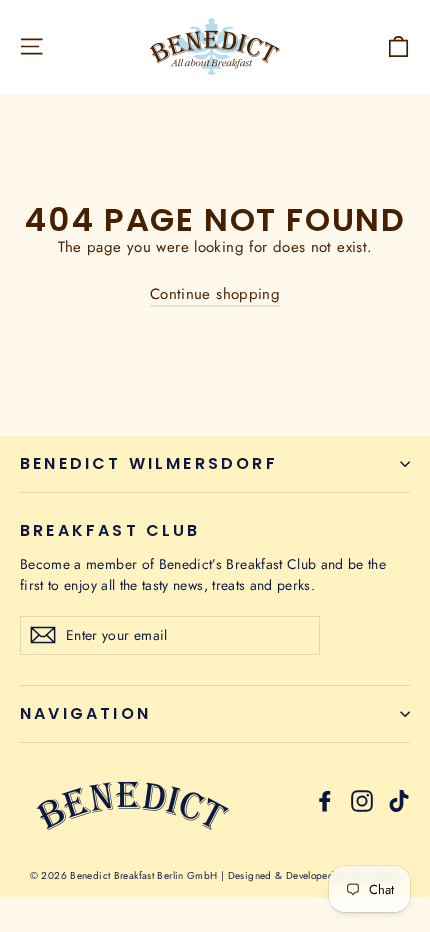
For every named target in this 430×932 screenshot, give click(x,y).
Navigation (85, 713)
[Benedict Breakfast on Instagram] (362, 800)
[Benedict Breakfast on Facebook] (325, 800)
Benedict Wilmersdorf (149, 463)
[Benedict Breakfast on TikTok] (399, 800)
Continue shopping (215, 294)
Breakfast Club (110, 529)
